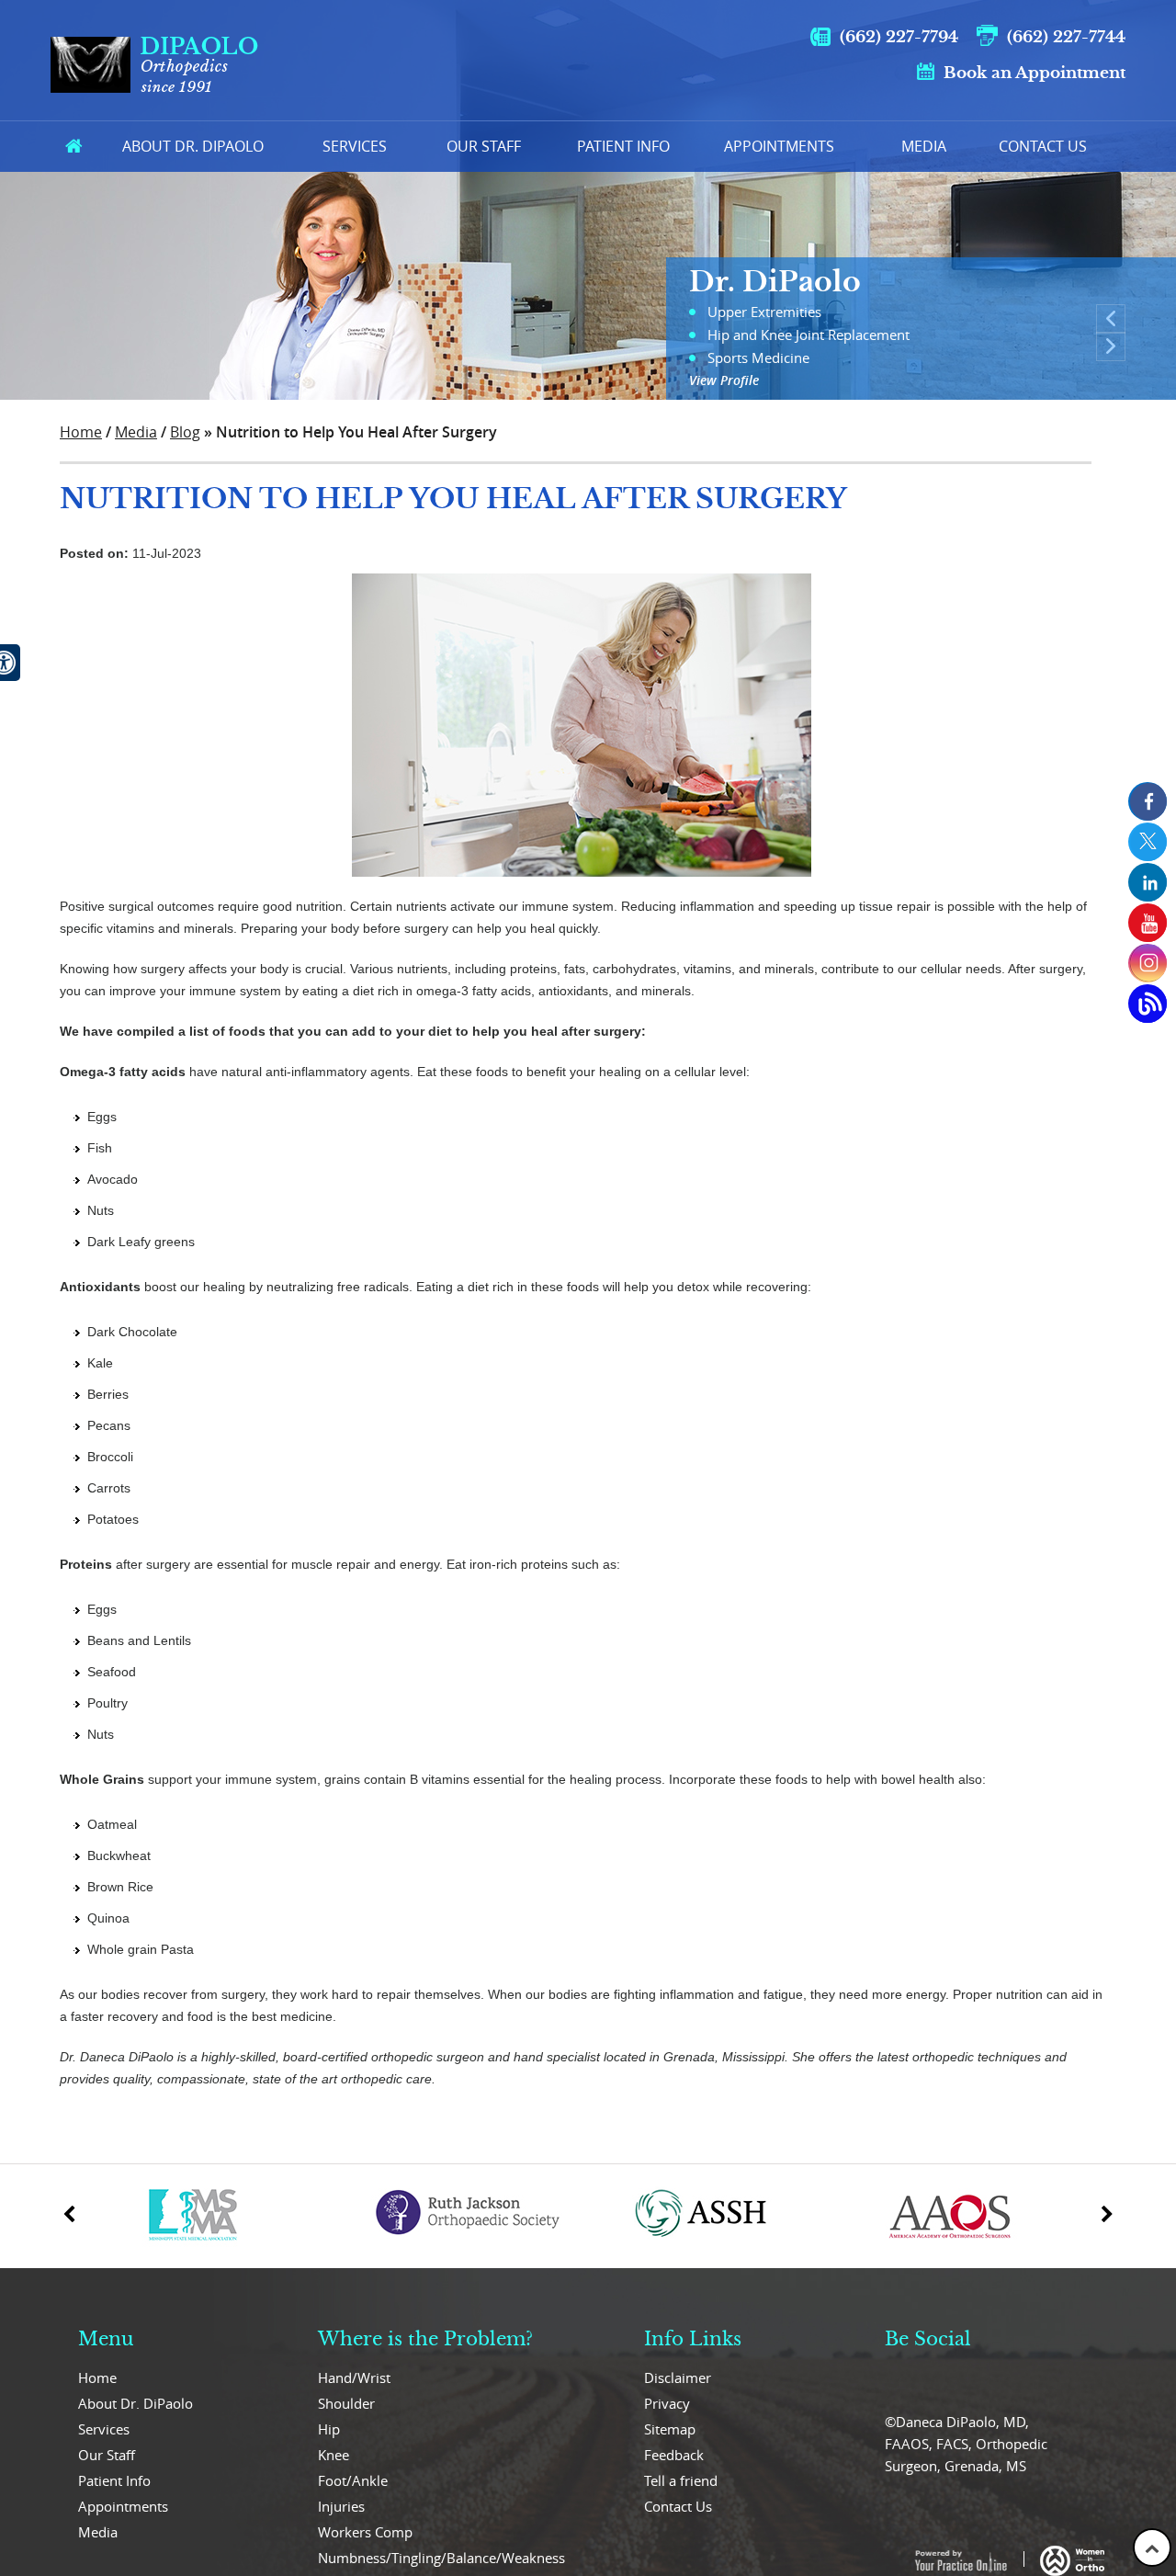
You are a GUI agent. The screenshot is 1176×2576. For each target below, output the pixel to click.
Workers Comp (365, 2532)
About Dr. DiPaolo (136, 2403)
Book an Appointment (1035, 73)
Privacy (667, 2403)
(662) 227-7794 (899, 37)
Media (924, 146)
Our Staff (484, 146)
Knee (334, 2455)
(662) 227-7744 (1066, 37)
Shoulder (346, 2403)
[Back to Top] (1152, 2548)
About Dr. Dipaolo (193, 146)
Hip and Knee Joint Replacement (808, 335)
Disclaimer (678, 2377)
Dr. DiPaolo (775, 282)
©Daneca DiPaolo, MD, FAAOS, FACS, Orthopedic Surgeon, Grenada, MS (966, 2444)
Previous (1111, 319)
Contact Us (1043, 146)
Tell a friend (681, 2480)
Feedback (674, 2455)
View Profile (724, 380)
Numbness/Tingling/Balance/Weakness (441, 2558)
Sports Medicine (758, 357)
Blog (185, 432)
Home (73, 147)
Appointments (779, 146)
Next (1111, 346)
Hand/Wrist (354, 2377)
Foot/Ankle (353, 2480)
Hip (329, 2429)
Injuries (341, 2506)
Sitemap (670, 2429)
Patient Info (623, 146)
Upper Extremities (764, 312)
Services (355, 146)
